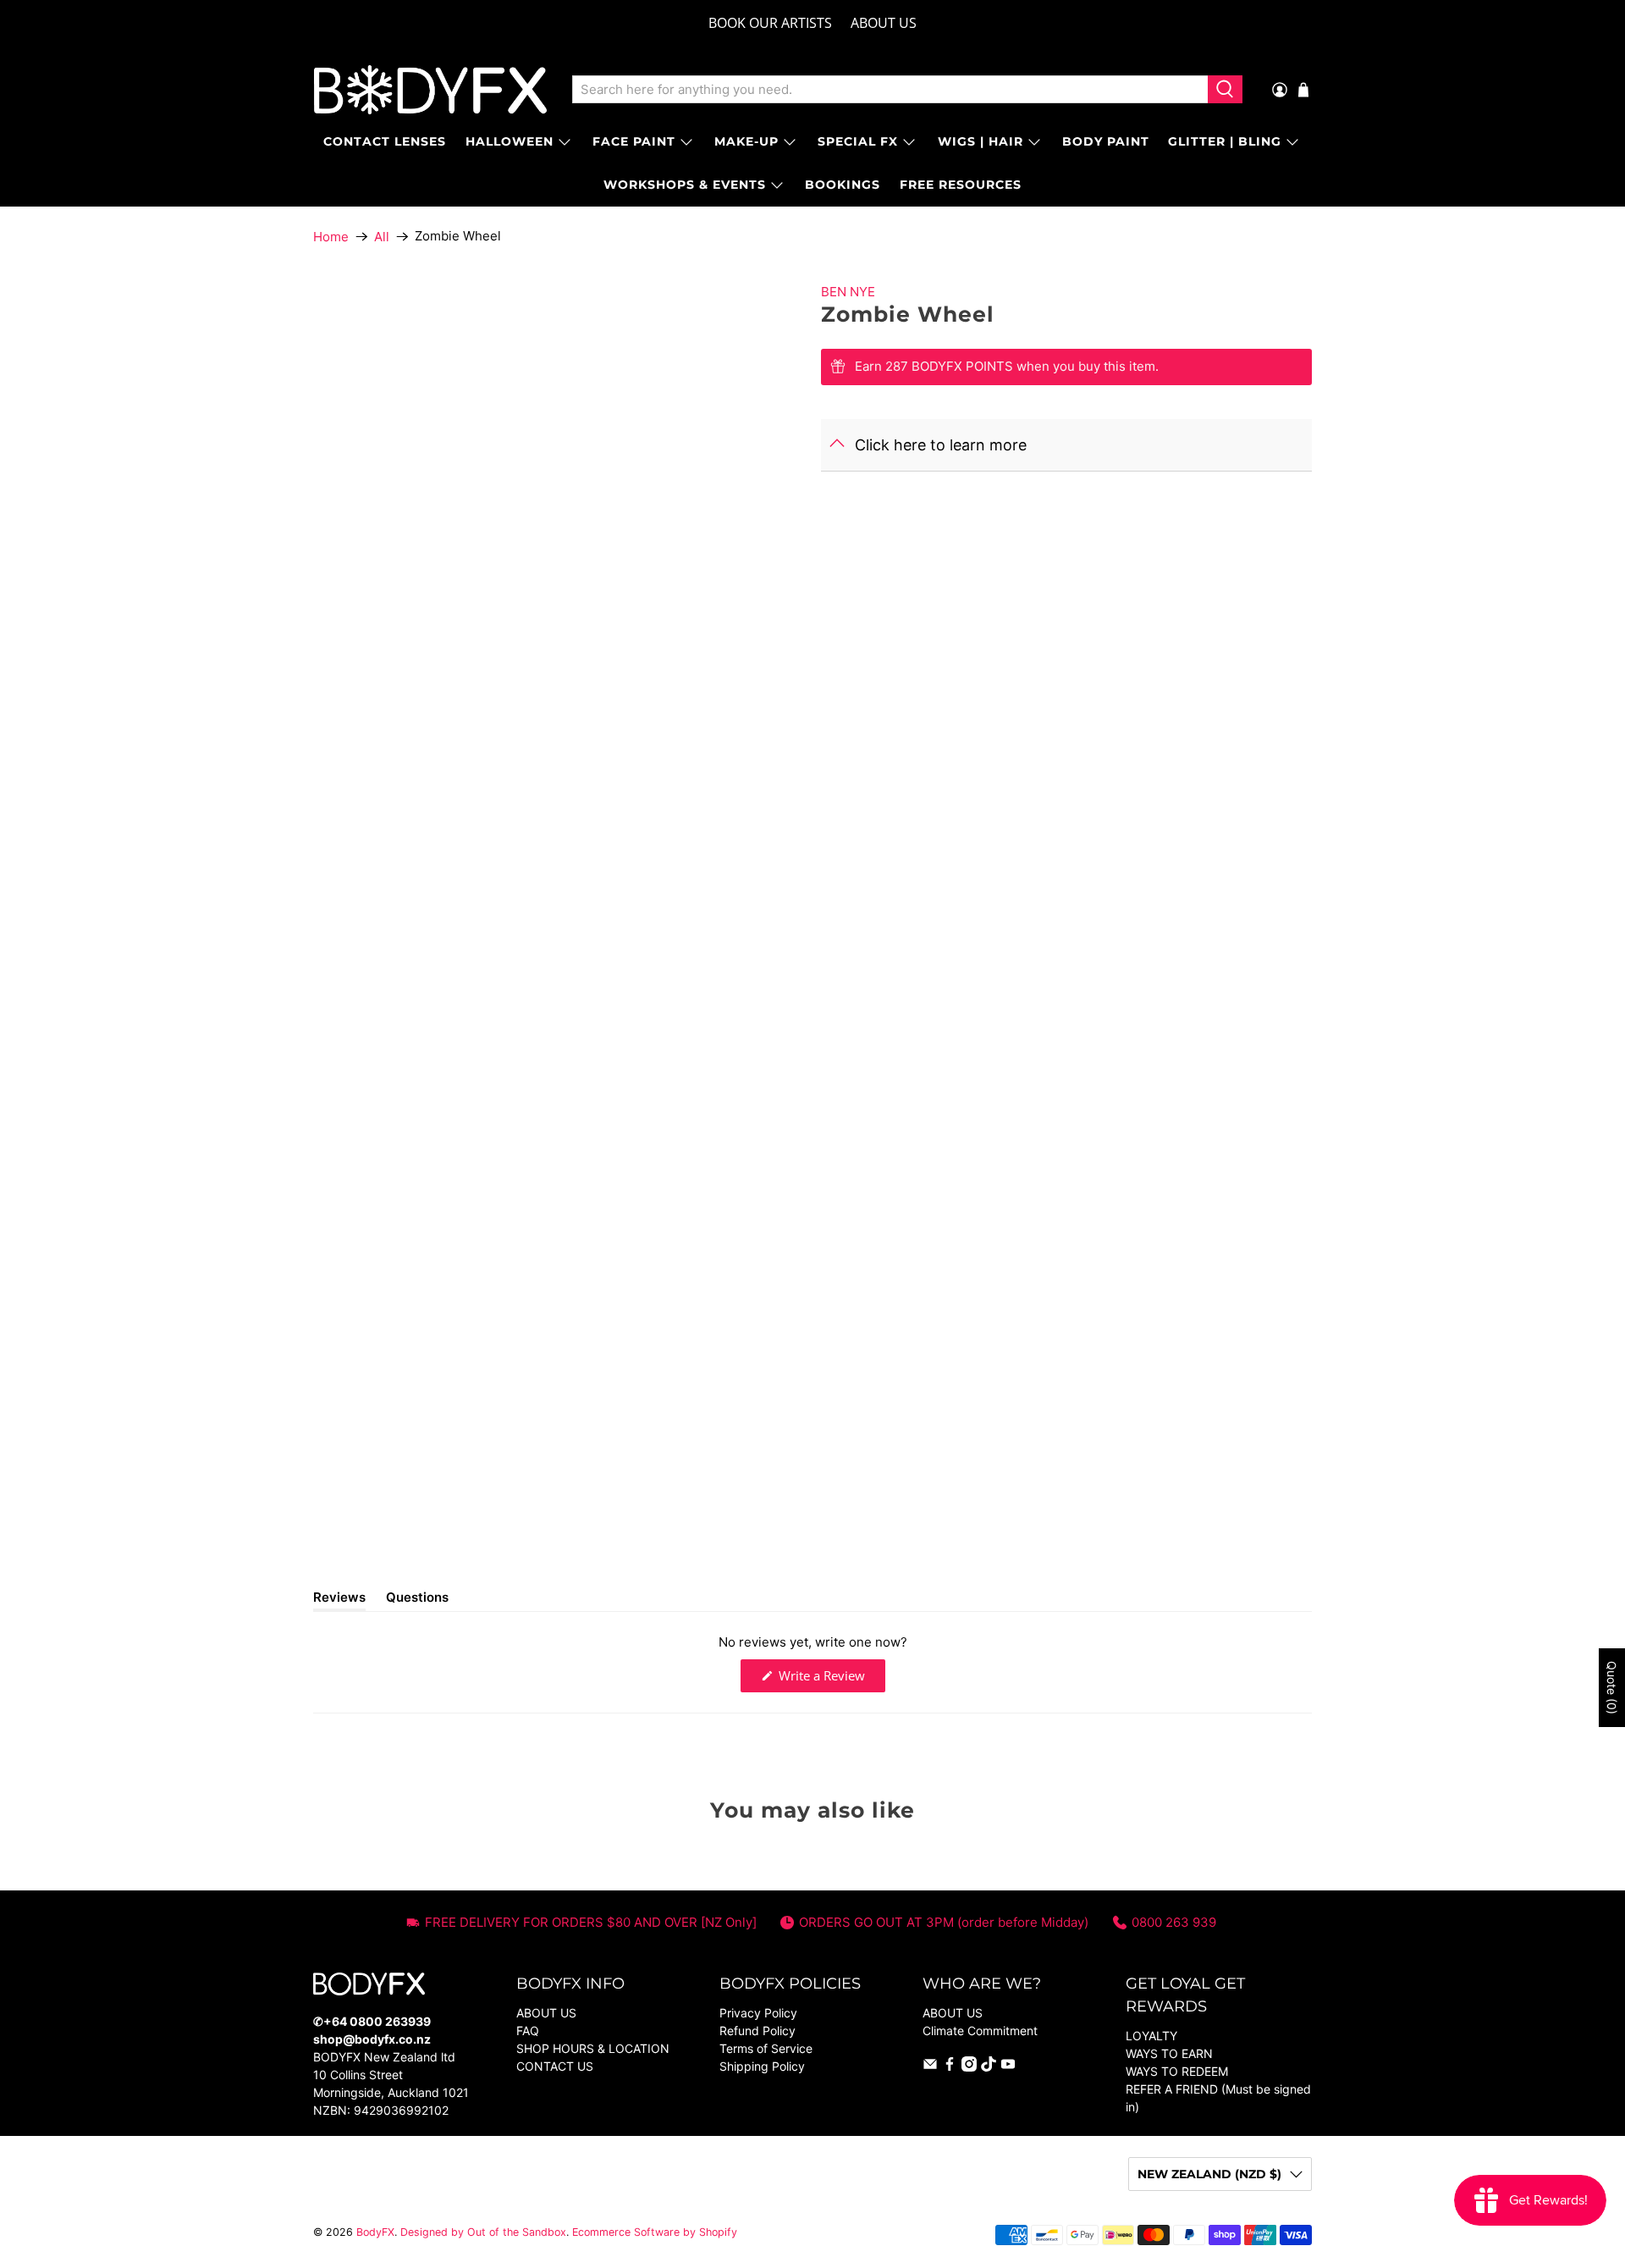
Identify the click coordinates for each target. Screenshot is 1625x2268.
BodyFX (375, 2232)
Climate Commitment (980, 2031)
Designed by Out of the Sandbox (483, 2232)
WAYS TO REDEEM (1177, 2071)
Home (331, 237)
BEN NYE (848, 292)
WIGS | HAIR (981, 141)
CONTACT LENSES (385, 141)
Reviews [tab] (339, 1600)
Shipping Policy (762, 2066)
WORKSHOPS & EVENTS (685, 185)
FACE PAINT (634, 141)
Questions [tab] (417, 1600)
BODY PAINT (1106, 141)
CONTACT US (555, 2066)
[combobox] (890, 90)
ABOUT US (884, 23)
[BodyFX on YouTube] (1008, 2067)
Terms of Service (766, 2048)
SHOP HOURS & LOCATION (593, 2048)
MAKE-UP (746, 141)
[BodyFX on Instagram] (969, 2067)
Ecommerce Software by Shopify (655, 2232)
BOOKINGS (843, 185)
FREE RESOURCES (961, 185)
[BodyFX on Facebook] (950, 2067)
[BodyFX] (430, 90)
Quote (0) (1612, 1688)
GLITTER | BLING (1225, 141)
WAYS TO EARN (1169, 2053)
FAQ (528, 2031)
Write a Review (830, 1679)
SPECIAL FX (858, 141)
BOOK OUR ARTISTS (770, 23)
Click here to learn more (941, 445)
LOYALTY (1151, 2036)
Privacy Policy (758, 2013)
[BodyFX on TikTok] (989, 2067)
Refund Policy (757, 2031)
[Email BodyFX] (930, 2067)
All (382, 237)
